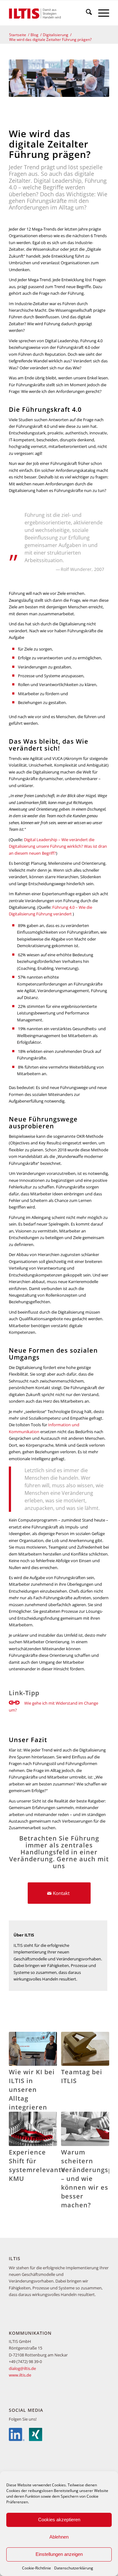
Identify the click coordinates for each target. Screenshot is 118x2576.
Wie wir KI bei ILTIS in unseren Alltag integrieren (32, 2090)
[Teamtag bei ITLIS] (85, 2049)
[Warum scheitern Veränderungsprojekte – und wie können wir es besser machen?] (85, 2129)
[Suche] (86, 13)
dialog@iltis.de (22, 2368)
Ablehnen (59, 2537)
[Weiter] (100, 2102)
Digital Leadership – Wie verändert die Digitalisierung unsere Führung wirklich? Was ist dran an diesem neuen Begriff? (58, 846)
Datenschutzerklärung (74, 2568)
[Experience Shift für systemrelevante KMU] (33, 2129)
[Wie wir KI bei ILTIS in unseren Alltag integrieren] (33, 2049)
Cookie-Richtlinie (37, 2568)
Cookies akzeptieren (59, 2520)
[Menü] (101, 13)
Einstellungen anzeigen (59, 2554)
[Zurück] (18, 2102)
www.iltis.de (20, 2375)
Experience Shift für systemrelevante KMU (37, 2165)
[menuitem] (86, 13)
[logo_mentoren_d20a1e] (49, 13)
